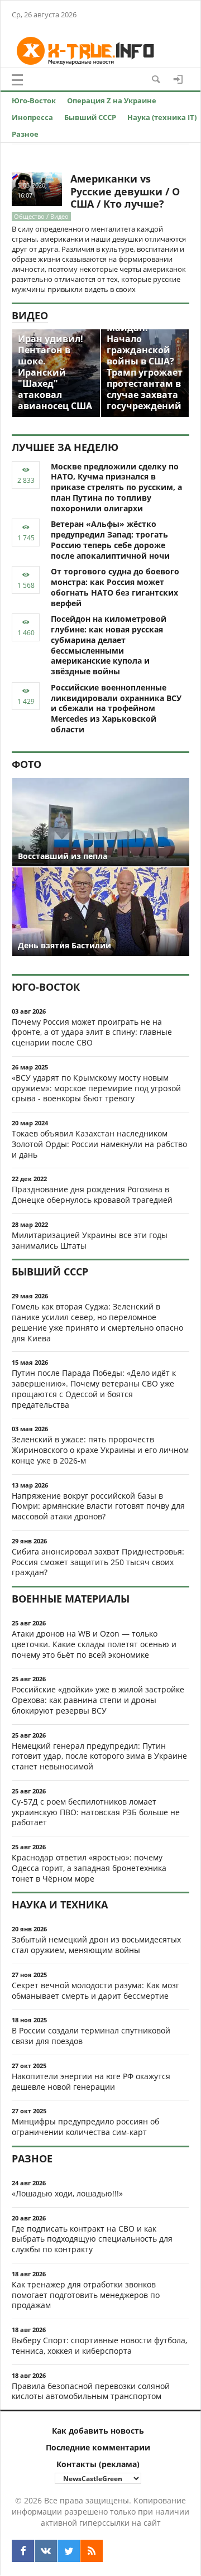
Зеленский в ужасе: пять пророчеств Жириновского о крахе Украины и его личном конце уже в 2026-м (100, 1450)
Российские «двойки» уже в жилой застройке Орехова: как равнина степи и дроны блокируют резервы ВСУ (98, 1700)
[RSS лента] (92, 2551)
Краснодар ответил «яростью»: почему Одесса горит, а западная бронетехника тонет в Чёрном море (89, 1868)
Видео (30, 315)
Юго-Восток (34, 100)
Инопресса (32, 117)
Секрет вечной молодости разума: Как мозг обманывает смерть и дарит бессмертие (95, 1990)
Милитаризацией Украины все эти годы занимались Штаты (90, 1240)
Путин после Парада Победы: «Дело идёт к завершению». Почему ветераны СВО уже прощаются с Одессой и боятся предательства (94, 1388)
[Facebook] (23, 2551)
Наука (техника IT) (162, 117)
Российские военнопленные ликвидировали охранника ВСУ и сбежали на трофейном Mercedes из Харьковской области (116, 708)
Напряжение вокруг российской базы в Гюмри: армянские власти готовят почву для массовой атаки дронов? (98, 1506)
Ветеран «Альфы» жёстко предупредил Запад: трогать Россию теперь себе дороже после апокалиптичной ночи (110, 539)
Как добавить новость (98, 2431)
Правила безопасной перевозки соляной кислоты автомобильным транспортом (91, 2391)
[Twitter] (69, 2551)
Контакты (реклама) (98, 2464)
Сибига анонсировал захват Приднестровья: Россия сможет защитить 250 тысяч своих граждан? (98, 1562)
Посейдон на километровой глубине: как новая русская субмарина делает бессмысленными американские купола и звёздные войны (109, 645)
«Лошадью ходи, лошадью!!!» (67, 2193)
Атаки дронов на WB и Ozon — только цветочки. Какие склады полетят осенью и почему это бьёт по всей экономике (94, 1644)
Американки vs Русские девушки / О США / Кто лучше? (125, 191)
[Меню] (17, 80)
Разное (25, 134)
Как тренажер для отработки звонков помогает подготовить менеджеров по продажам (86, 2295)
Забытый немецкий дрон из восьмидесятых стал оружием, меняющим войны (96, 1945)
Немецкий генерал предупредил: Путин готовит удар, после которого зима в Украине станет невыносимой (99, 1756)
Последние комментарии (98, 2447)
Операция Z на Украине (112, 100)
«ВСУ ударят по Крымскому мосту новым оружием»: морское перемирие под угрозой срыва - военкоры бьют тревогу (96, 1088)
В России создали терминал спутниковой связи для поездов (91, 2036)
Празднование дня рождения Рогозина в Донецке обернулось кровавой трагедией (92, 1195)
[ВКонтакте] (46, 2551)
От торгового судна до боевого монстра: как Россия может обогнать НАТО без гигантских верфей (115, 587)
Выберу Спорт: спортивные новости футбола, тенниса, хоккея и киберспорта (99, 2345)
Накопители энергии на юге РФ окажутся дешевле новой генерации (91, 2081)
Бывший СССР (90, 117)
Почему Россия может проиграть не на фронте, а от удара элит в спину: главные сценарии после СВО (92, 1032)
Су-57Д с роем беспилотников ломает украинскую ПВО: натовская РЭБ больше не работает (96, 1812)
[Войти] (178, 79)
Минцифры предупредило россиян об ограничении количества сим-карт (85, 2127)
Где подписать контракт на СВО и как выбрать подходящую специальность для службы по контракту (92, 2239)
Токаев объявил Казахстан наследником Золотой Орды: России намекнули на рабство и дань (99, 1144)
